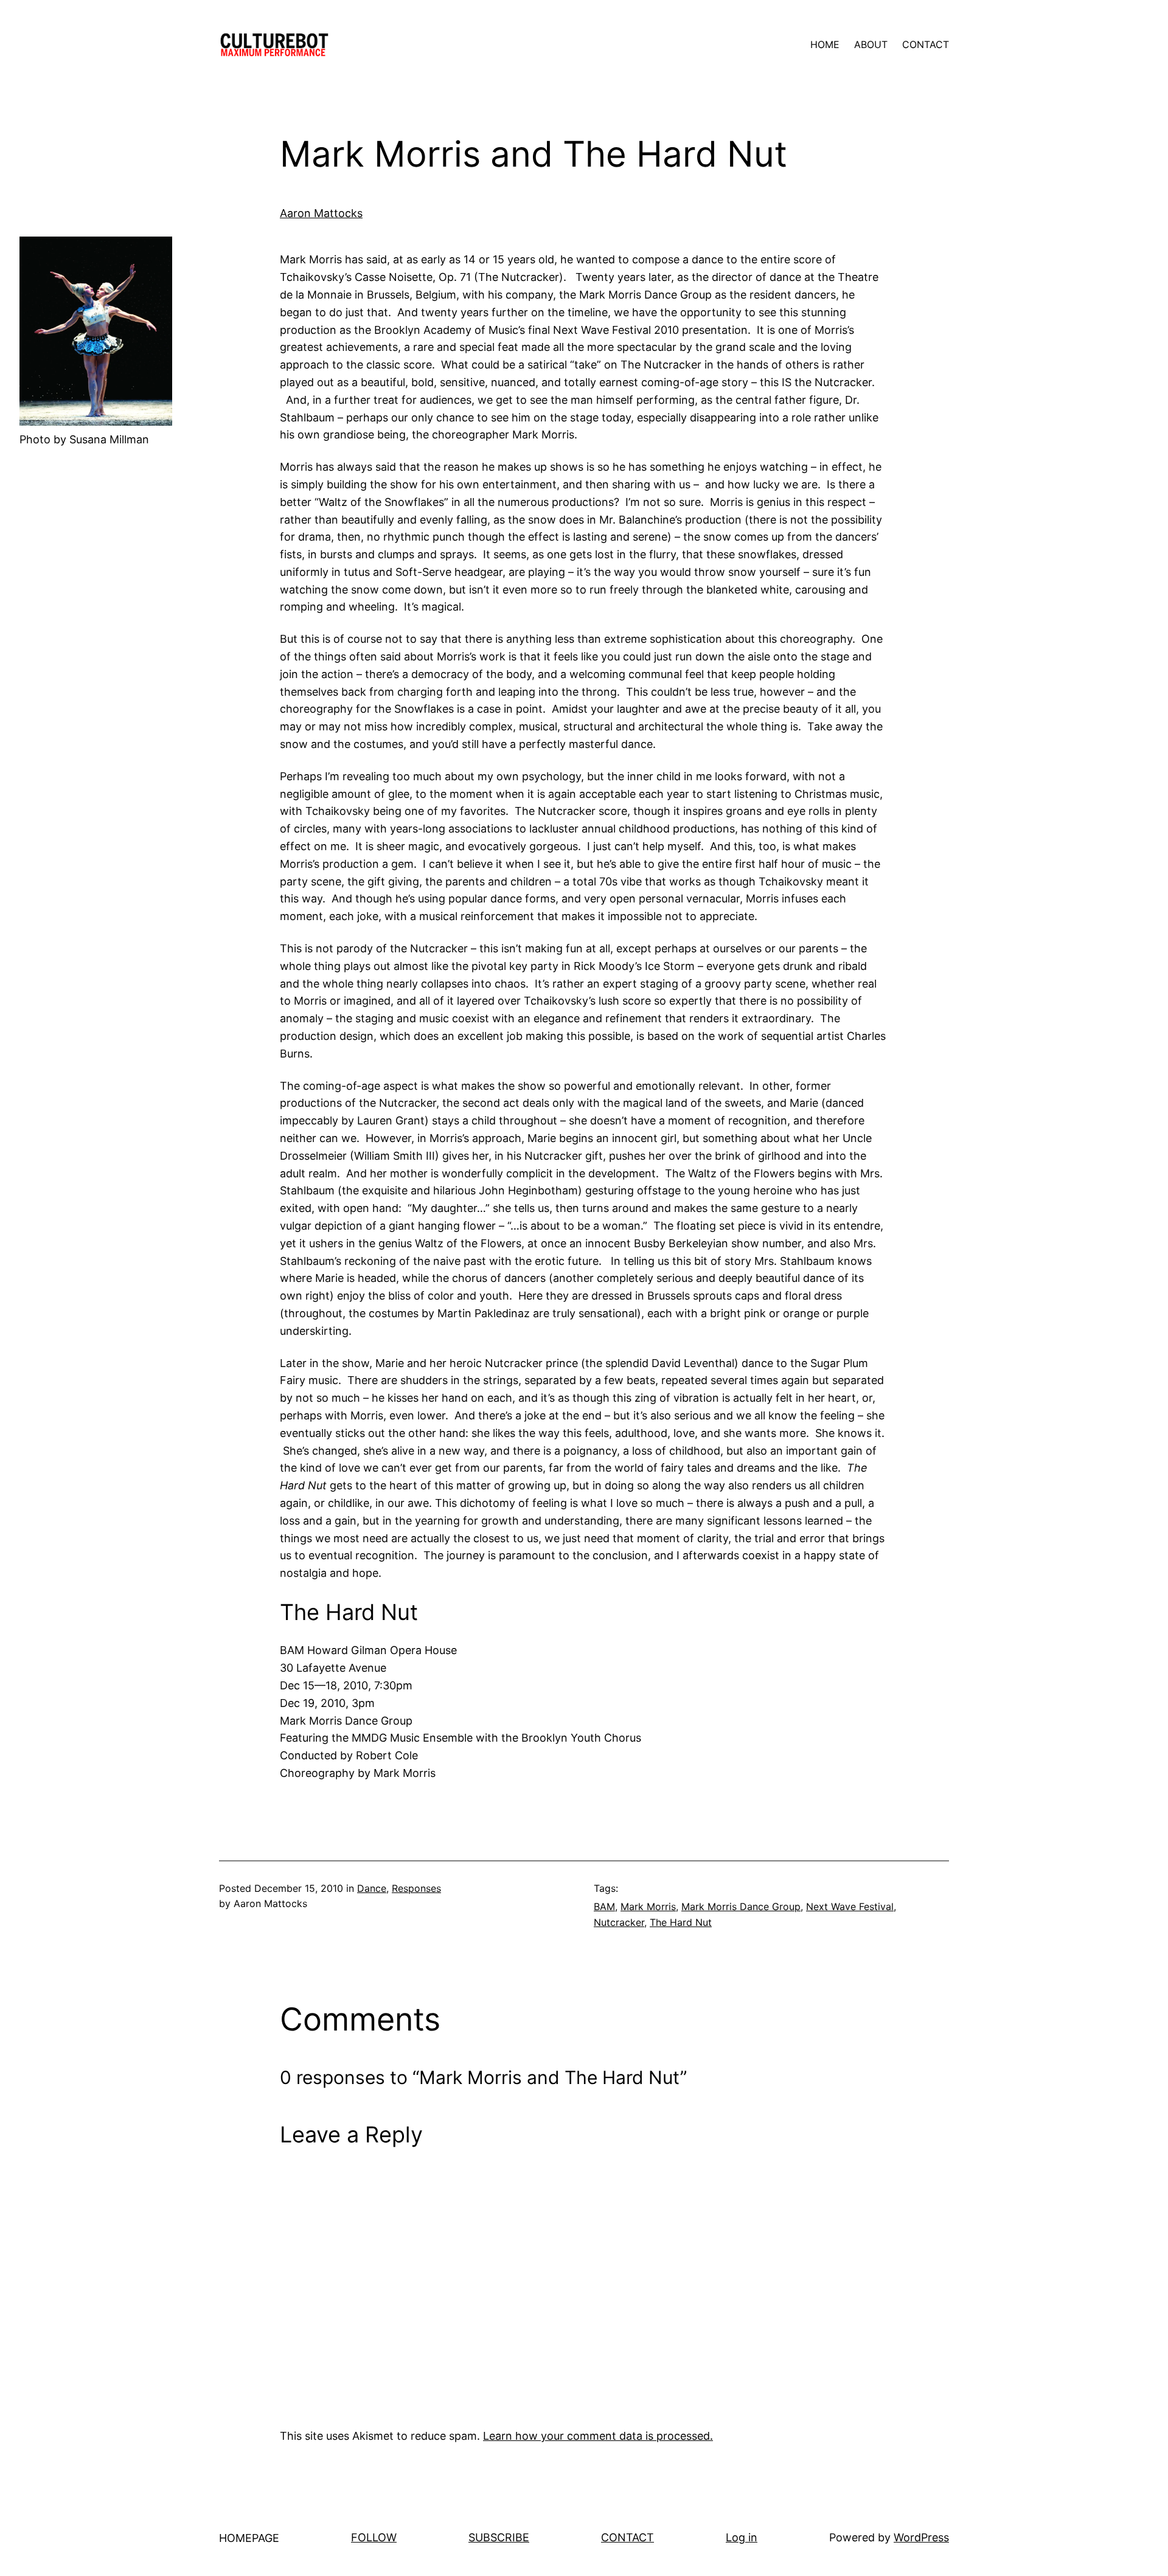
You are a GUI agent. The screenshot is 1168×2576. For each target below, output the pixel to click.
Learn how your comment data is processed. (598, 2436)
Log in (742, 2537)
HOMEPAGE (249, 2538)
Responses (416, 1888)
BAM (604, 1906)
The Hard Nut (681, 1922)
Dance (372, 1888)
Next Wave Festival (850, 1906)
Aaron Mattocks (321, 213)
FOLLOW (374, 2537)
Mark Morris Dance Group (741, 1906)
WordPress (921, 2537)
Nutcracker (619, 1922)
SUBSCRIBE (499, 2537)
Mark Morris (648, 1906)
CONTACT (627, 2537)
